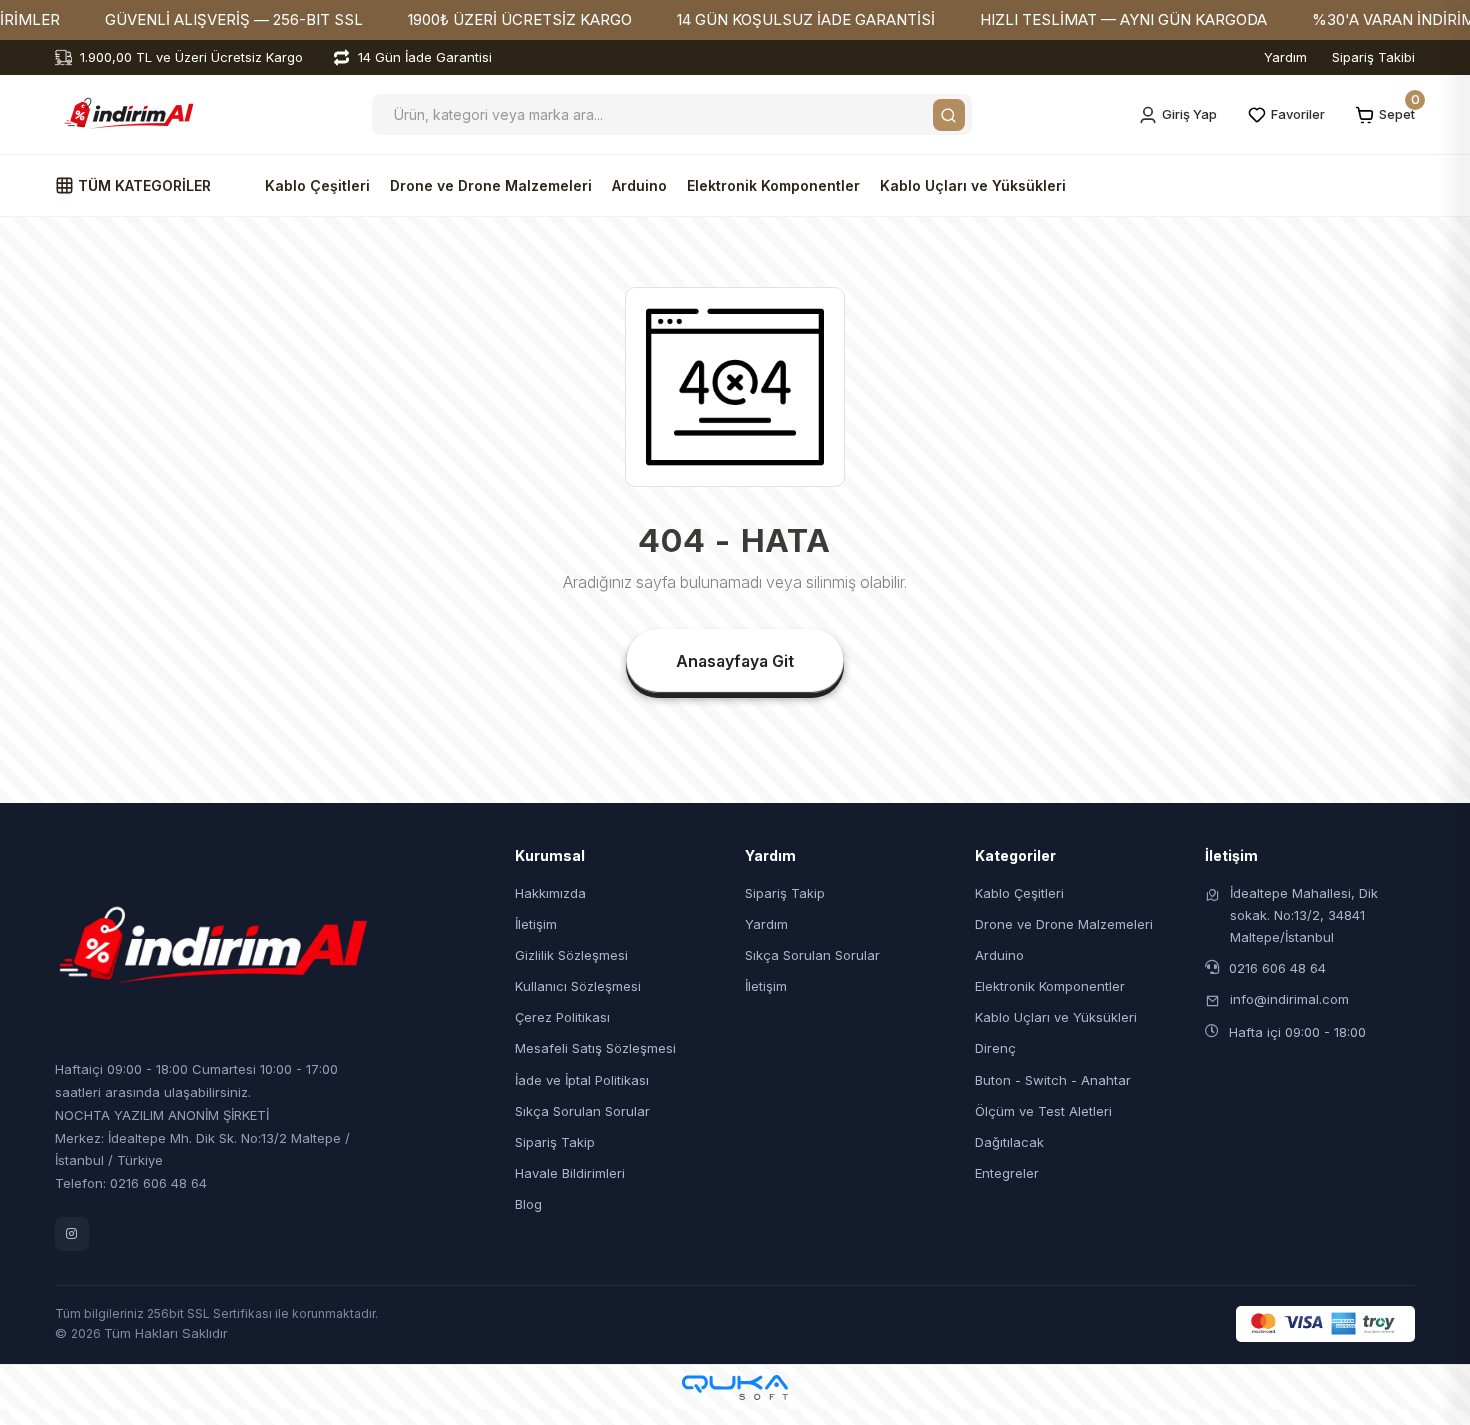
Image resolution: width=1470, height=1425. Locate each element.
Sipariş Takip (555, 1142)
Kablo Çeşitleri (317, 185)
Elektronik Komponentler (773, 185)
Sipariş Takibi (1373, 57)
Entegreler (1007, 1173)
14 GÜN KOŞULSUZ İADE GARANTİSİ (806, 19)
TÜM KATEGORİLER (142, 185)
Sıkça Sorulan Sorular (582, 1111)
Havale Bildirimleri (570, 1173)
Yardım (1285, 57)
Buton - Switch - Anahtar (1053, 1080)
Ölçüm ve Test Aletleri (1043, 1111)
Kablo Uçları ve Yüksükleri (973, 185)
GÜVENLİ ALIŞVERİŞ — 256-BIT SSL (234, 19)
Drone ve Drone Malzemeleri (491, 185)
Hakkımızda (550, 893)
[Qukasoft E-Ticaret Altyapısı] (735, 1387)
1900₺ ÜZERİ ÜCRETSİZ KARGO (520, 19)
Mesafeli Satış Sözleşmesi (595, 1048)
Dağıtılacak (1009, 1142)
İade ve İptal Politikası (582, 1080)
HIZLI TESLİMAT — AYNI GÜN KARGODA (1123, 19)
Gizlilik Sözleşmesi (571, 955)
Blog (528, 1204)
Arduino (639, 185)
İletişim (536, 924)
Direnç (995, 1048)
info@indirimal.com (1289, 999)
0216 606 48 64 (1277, 968)
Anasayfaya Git (735, 661)
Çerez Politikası (562, 1017)
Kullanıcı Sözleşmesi (578, 986)
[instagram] (72, 1234)
